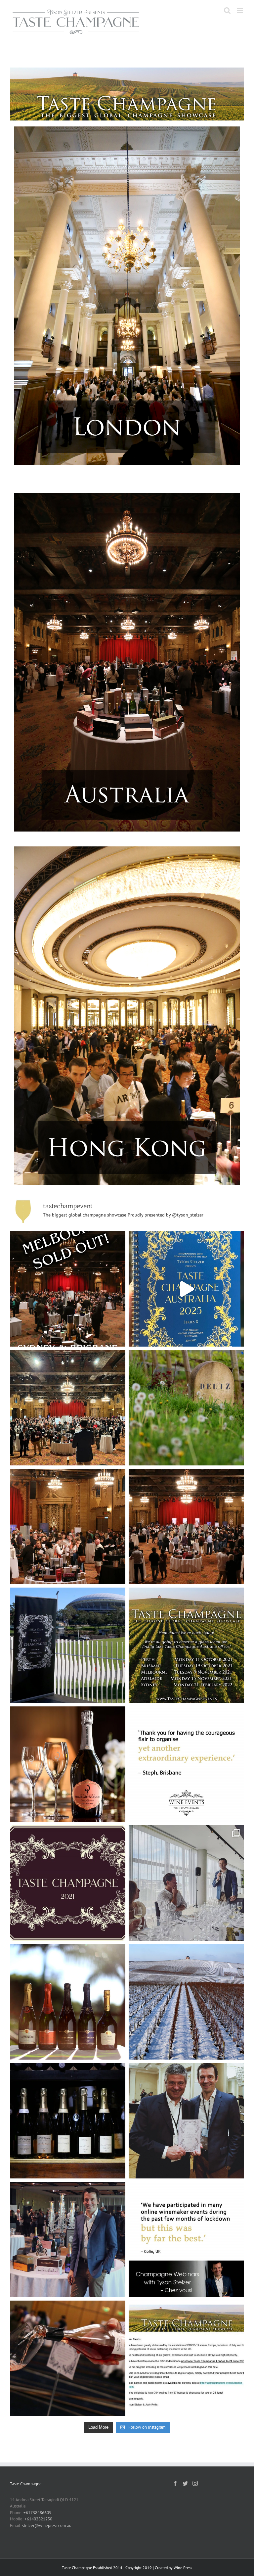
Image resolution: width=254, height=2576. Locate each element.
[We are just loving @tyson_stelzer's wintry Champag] (186, 2002)
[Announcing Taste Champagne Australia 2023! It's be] (68, 1527)
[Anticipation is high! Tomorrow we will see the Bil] (68, 1764)
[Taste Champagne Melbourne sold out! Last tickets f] (68, 1289)
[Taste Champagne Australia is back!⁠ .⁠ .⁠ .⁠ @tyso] (186, 1645)
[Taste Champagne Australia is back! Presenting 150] (186, 1289)
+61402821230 (38, 2519)
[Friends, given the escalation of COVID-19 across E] (186, 2358)
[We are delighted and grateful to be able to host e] (186, 1764)
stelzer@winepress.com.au (47, 2526)
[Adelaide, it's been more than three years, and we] (68, 1645)
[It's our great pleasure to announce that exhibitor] (68, 1408)
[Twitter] (185, 2483)
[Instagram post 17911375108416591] (68, 2358)
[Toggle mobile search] (227, 10)
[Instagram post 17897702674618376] (68, 2121)
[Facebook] (175, 2483)
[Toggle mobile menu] (241, 10)
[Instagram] (195, 2483)
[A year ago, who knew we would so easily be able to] (68, 2002)
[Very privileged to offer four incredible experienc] (186, 1408)
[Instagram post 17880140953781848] (186, 2121)
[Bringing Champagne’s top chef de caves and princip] (186, 2240)
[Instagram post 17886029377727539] (68, 2240)
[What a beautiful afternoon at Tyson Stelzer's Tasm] (186, 1883)
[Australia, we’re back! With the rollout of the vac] (68, 1883)
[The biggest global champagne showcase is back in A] (186, 1527)
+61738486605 (37, 2513)
